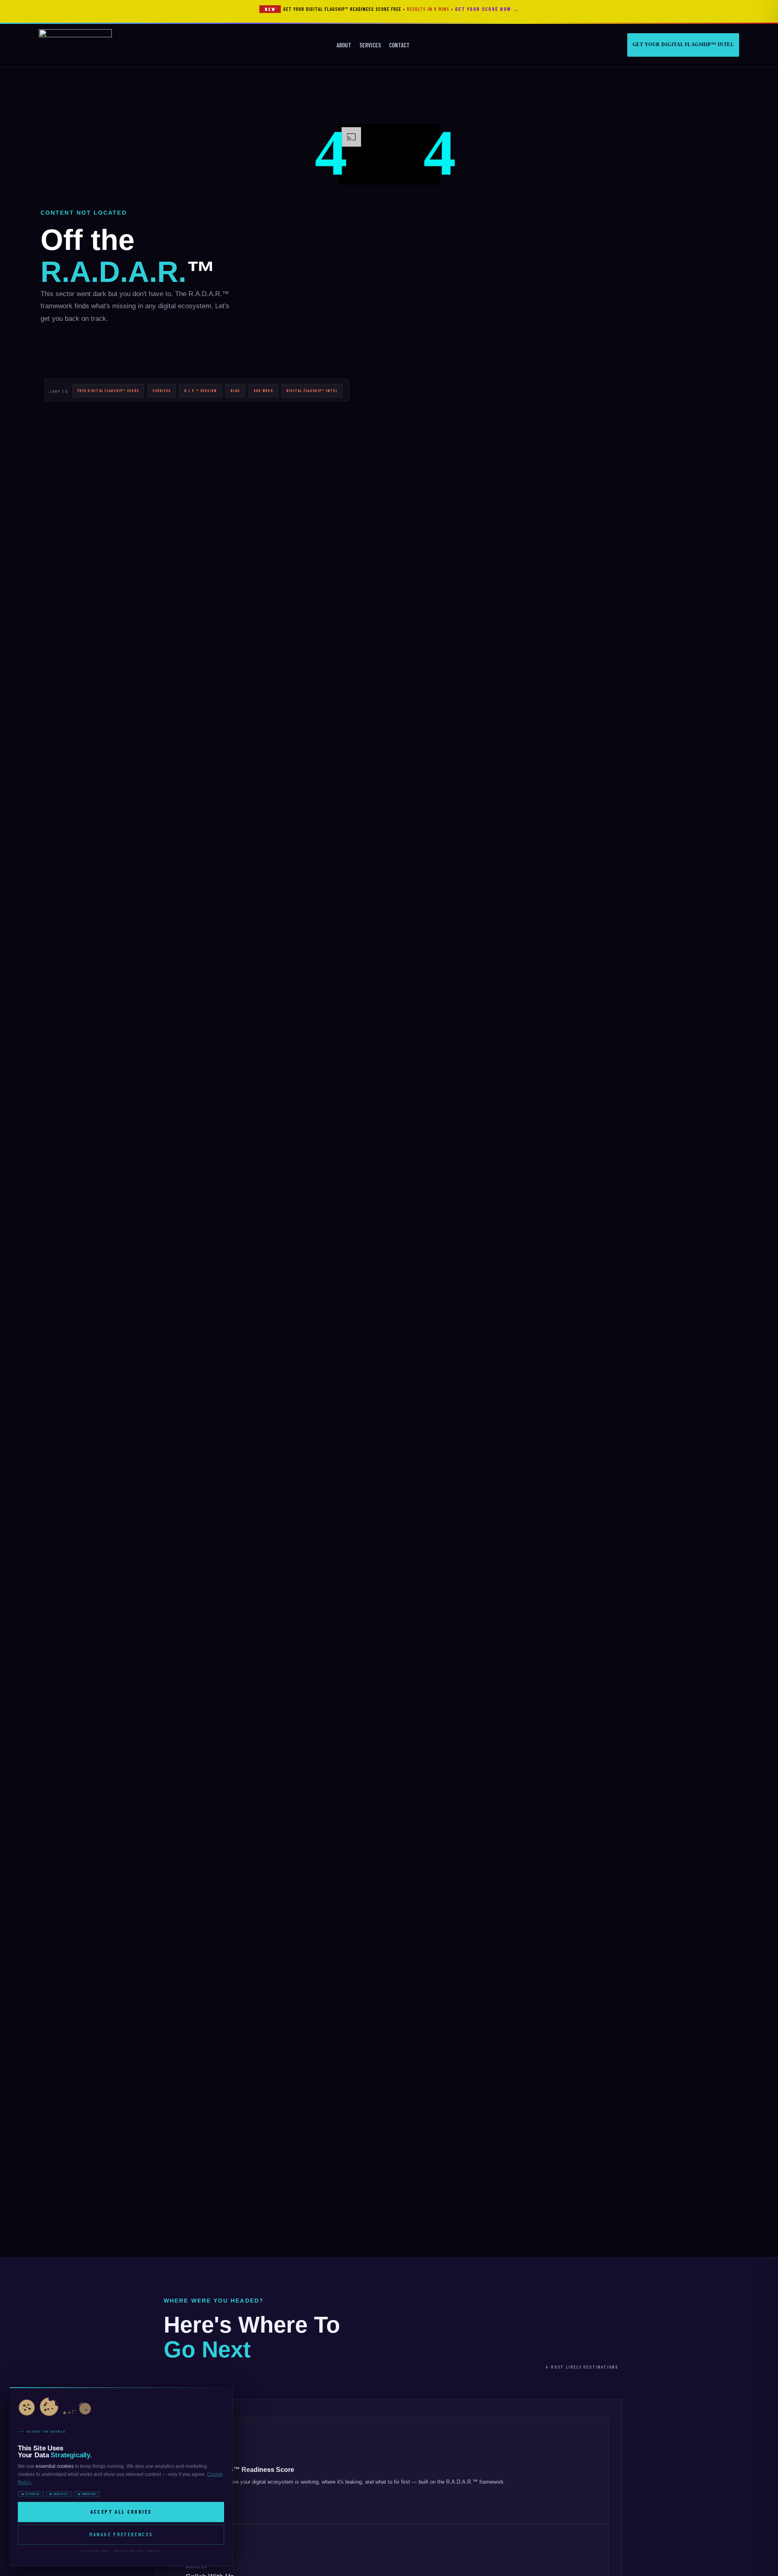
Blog (235, 391)
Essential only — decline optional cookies (121, 2551)
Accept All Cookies (121, 2512)
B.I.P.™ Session (201, 391)
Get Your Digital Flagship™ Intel (683, 45)
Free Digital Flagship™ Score (108, 391)
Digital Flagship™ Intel (312, 391)
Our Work (263, 391)
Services (370, 45)
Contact (399, 45)
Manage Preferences (121, 2534)
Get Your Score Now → (487, 9)
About (344, 45)
